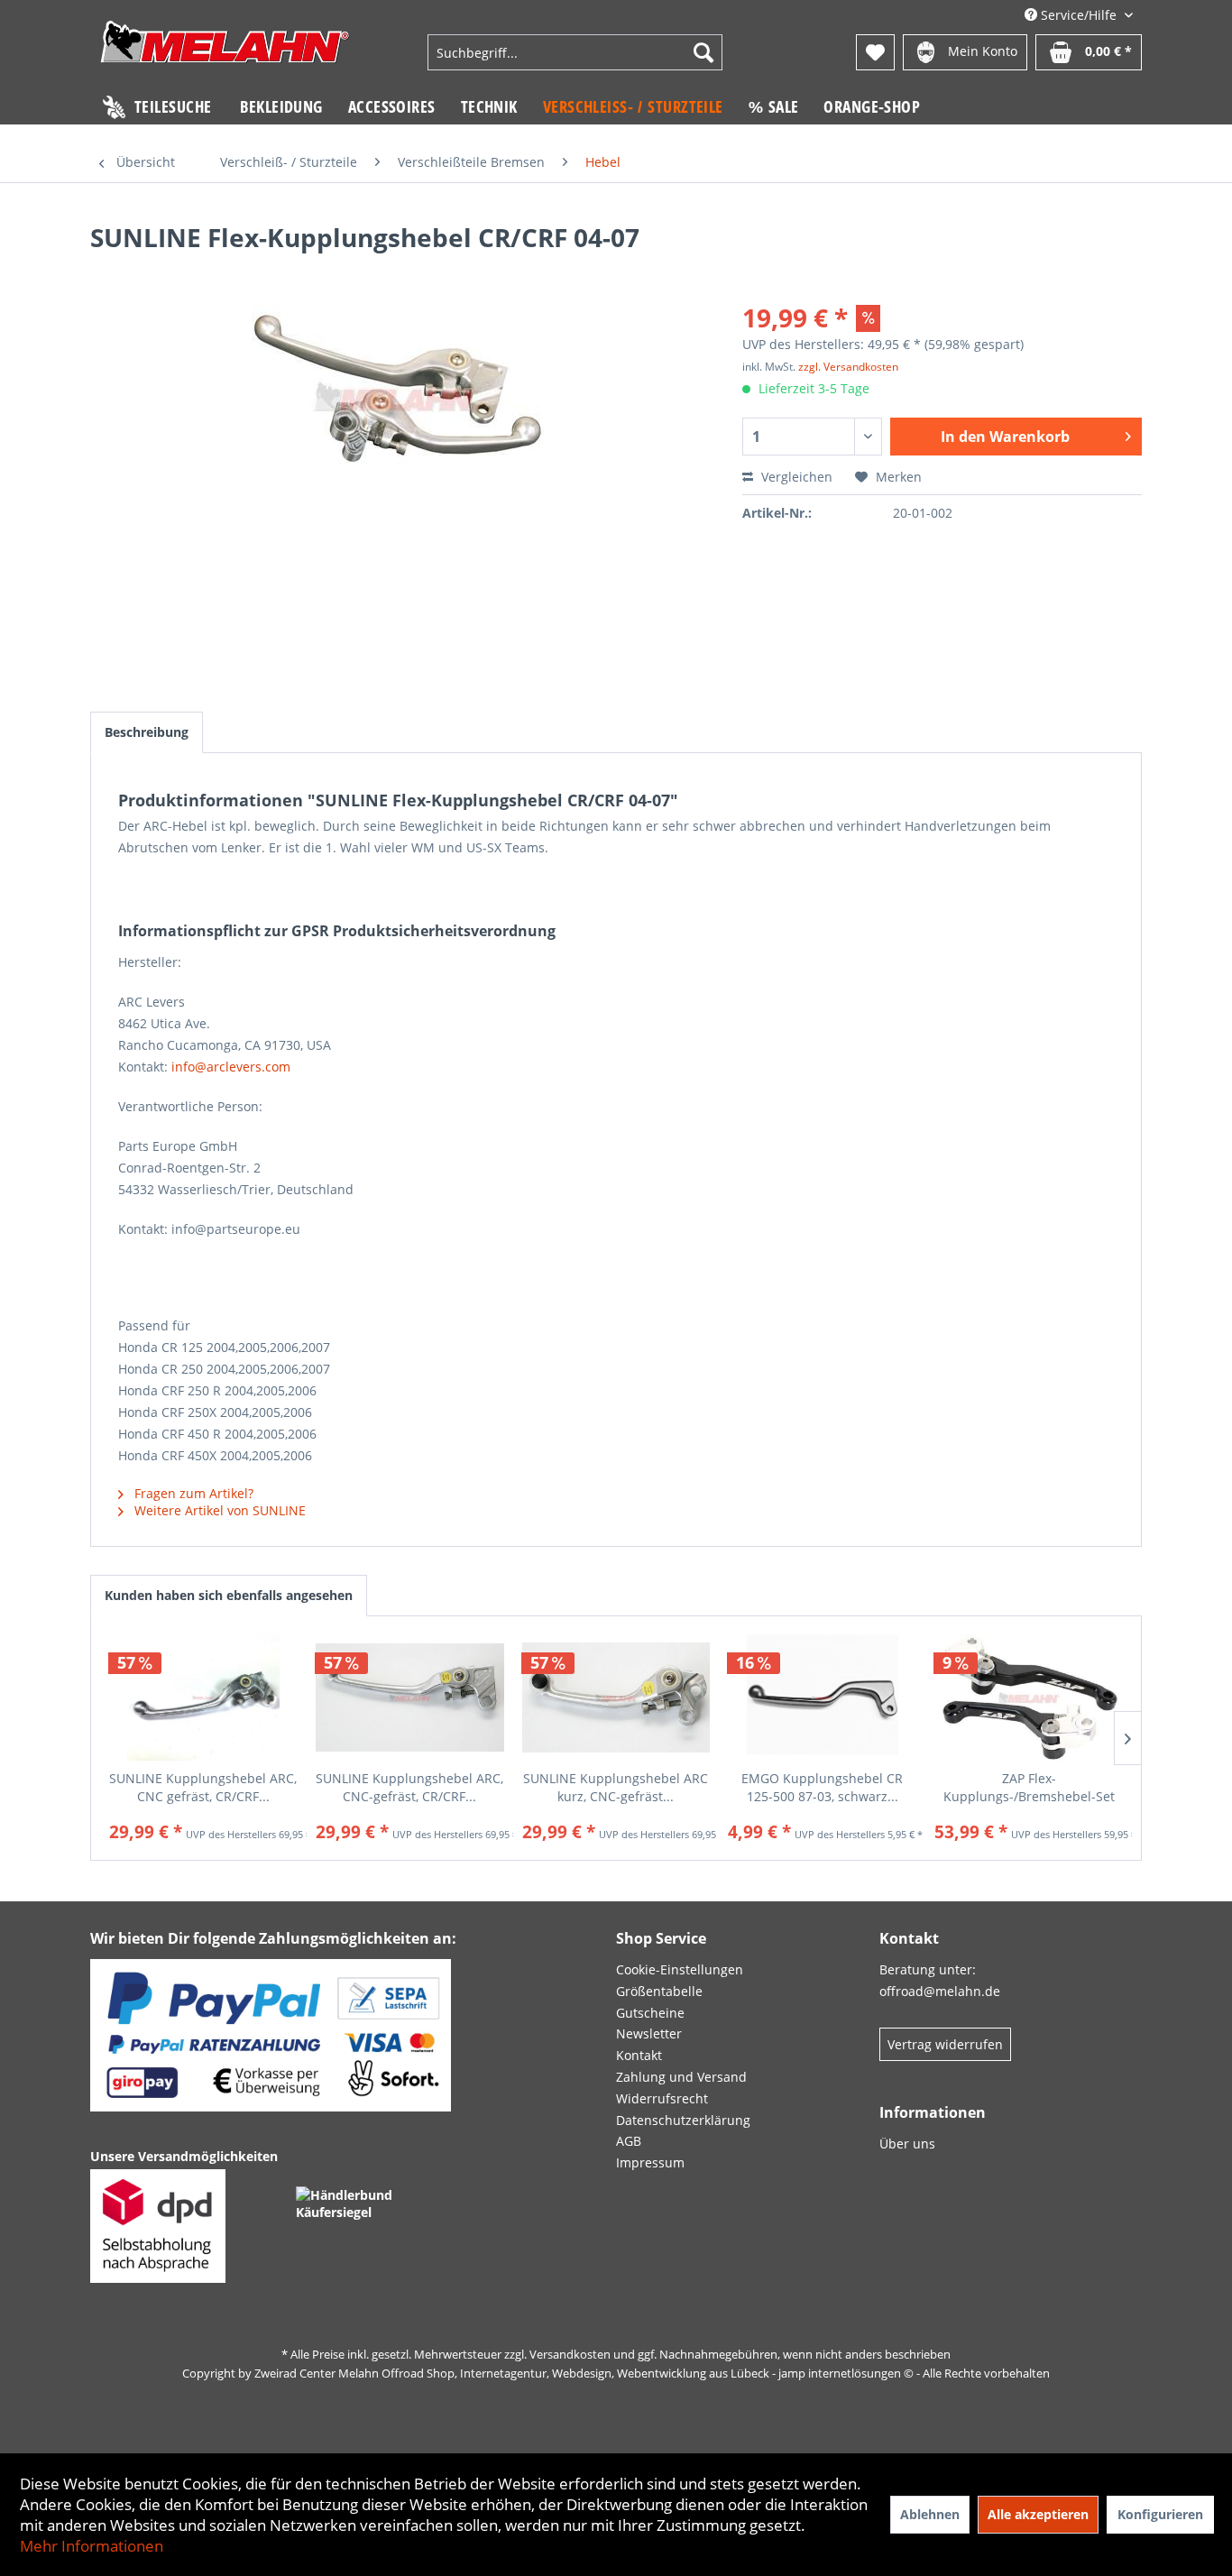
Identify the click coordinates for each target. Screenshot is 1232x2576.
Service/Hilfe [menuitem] (1079, 15)
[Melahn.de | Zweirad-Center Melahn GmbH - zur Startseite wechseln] (225, 55)
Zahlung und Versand (681, 2077)
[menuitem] (575, 52)
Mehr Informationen (92, 2546)
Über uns (907, 2144)
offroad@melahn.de (940, 1991)
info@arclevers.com (231, 1067)
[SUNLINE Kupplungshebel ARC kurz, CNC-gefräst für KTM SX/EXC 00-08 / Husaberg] (616, 1697)
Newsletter (649, 2033)
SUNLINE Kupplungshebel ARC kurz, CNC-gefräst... (616, 1787)
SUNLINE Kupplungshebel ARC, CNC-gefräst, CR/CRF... (409, 1787)
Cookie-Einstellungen (680, 1969)
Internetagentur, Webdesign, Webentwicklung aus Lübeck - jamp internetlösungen (680, 2373)
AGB (629, 2141)
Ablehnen (930, 2514)
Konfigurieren (1160, 2514)
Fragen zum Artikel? (192, 1493)
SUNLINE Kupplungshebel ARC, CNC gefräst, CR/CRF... (203, 1787)
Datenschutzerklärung (683, 2120)
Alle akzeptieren (1038, 2514)
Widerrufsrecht (662, 2098)
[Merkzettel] (875, 52)
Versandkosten (570, 2354)
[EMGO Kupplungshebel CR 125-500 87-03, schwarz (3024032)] (822, 1697)
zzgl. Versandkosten (848, 367)
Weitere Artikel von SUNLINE (218, 1510)
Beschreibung (147, 732)
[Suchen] (703, 52)
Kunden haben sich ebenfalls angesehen (229, 1595)
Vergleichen (795, 477)
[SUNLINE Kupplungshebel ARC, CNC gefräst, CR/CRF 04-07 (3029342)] (203, 1697)
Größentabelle (659, 1991)
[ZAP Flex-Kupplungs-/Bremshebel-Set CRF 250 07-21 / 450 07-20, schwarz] (1029, 1697)
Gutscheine (650, 2013)
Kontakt (639, 2055)
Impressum (650, 2162)
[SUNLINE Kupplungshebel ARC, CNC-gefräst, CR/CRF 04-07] (410, 1697)
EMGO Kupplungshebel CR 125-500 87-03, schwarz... (822, 1787)
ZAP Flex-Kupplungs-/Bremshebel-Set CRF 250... (1029, 1788)
